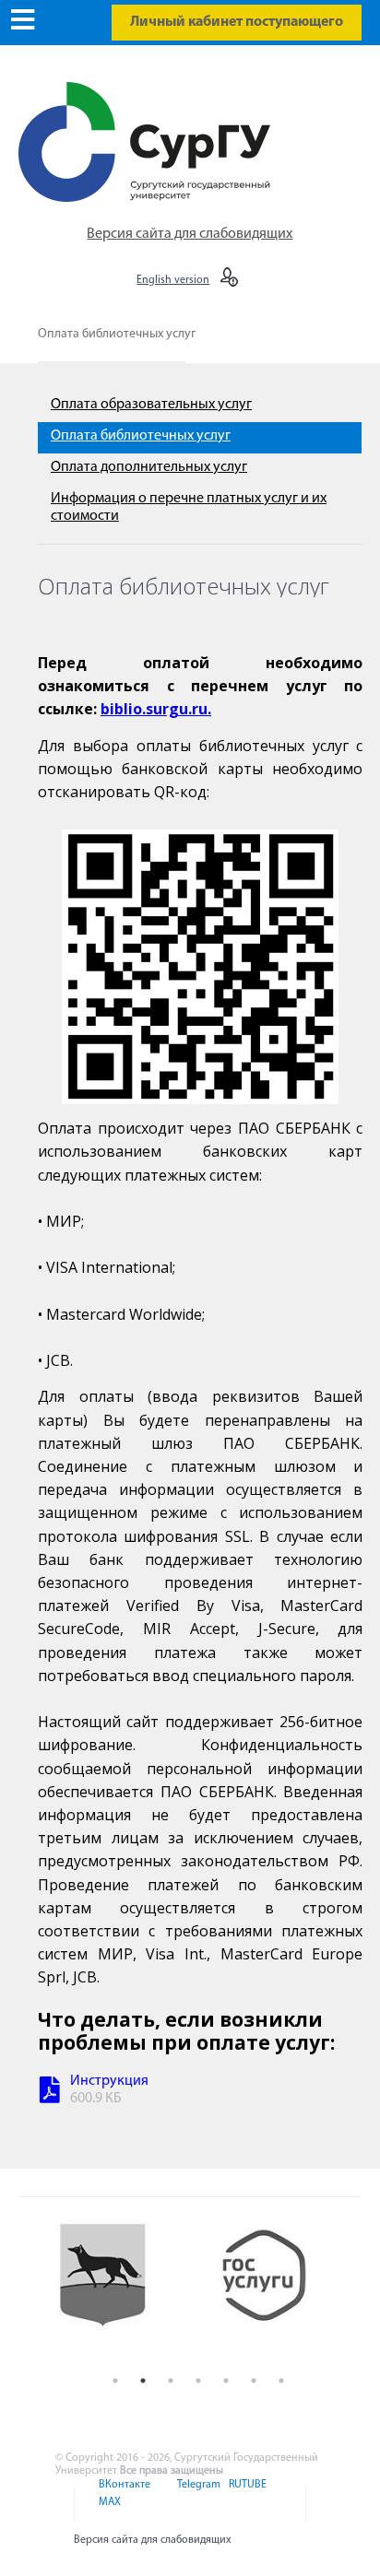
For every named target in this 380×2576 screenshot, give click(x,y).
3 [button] (171, 2381)
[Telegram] (197, 2496)
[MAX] (107, 2513)
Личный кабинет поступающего (237, 22)
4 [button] (198, 2381)
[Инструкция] (50, 2093)
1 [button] (115, 2381)
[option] (117, 2291)
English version (173, 280)
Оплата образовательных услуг (151, 405)
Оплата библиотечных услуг (117, 334)
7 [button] (281, 2381)
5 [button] (226, 2381)
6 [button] (254, 2381)
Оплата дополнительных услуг (149, 467)
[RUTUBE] (245, 2496)
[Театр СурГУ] (117, 2291)
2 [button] (143, 2381)
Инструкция (109, 2081)
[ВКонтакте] (123, 2496)
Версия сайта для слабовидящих (190, 234)
